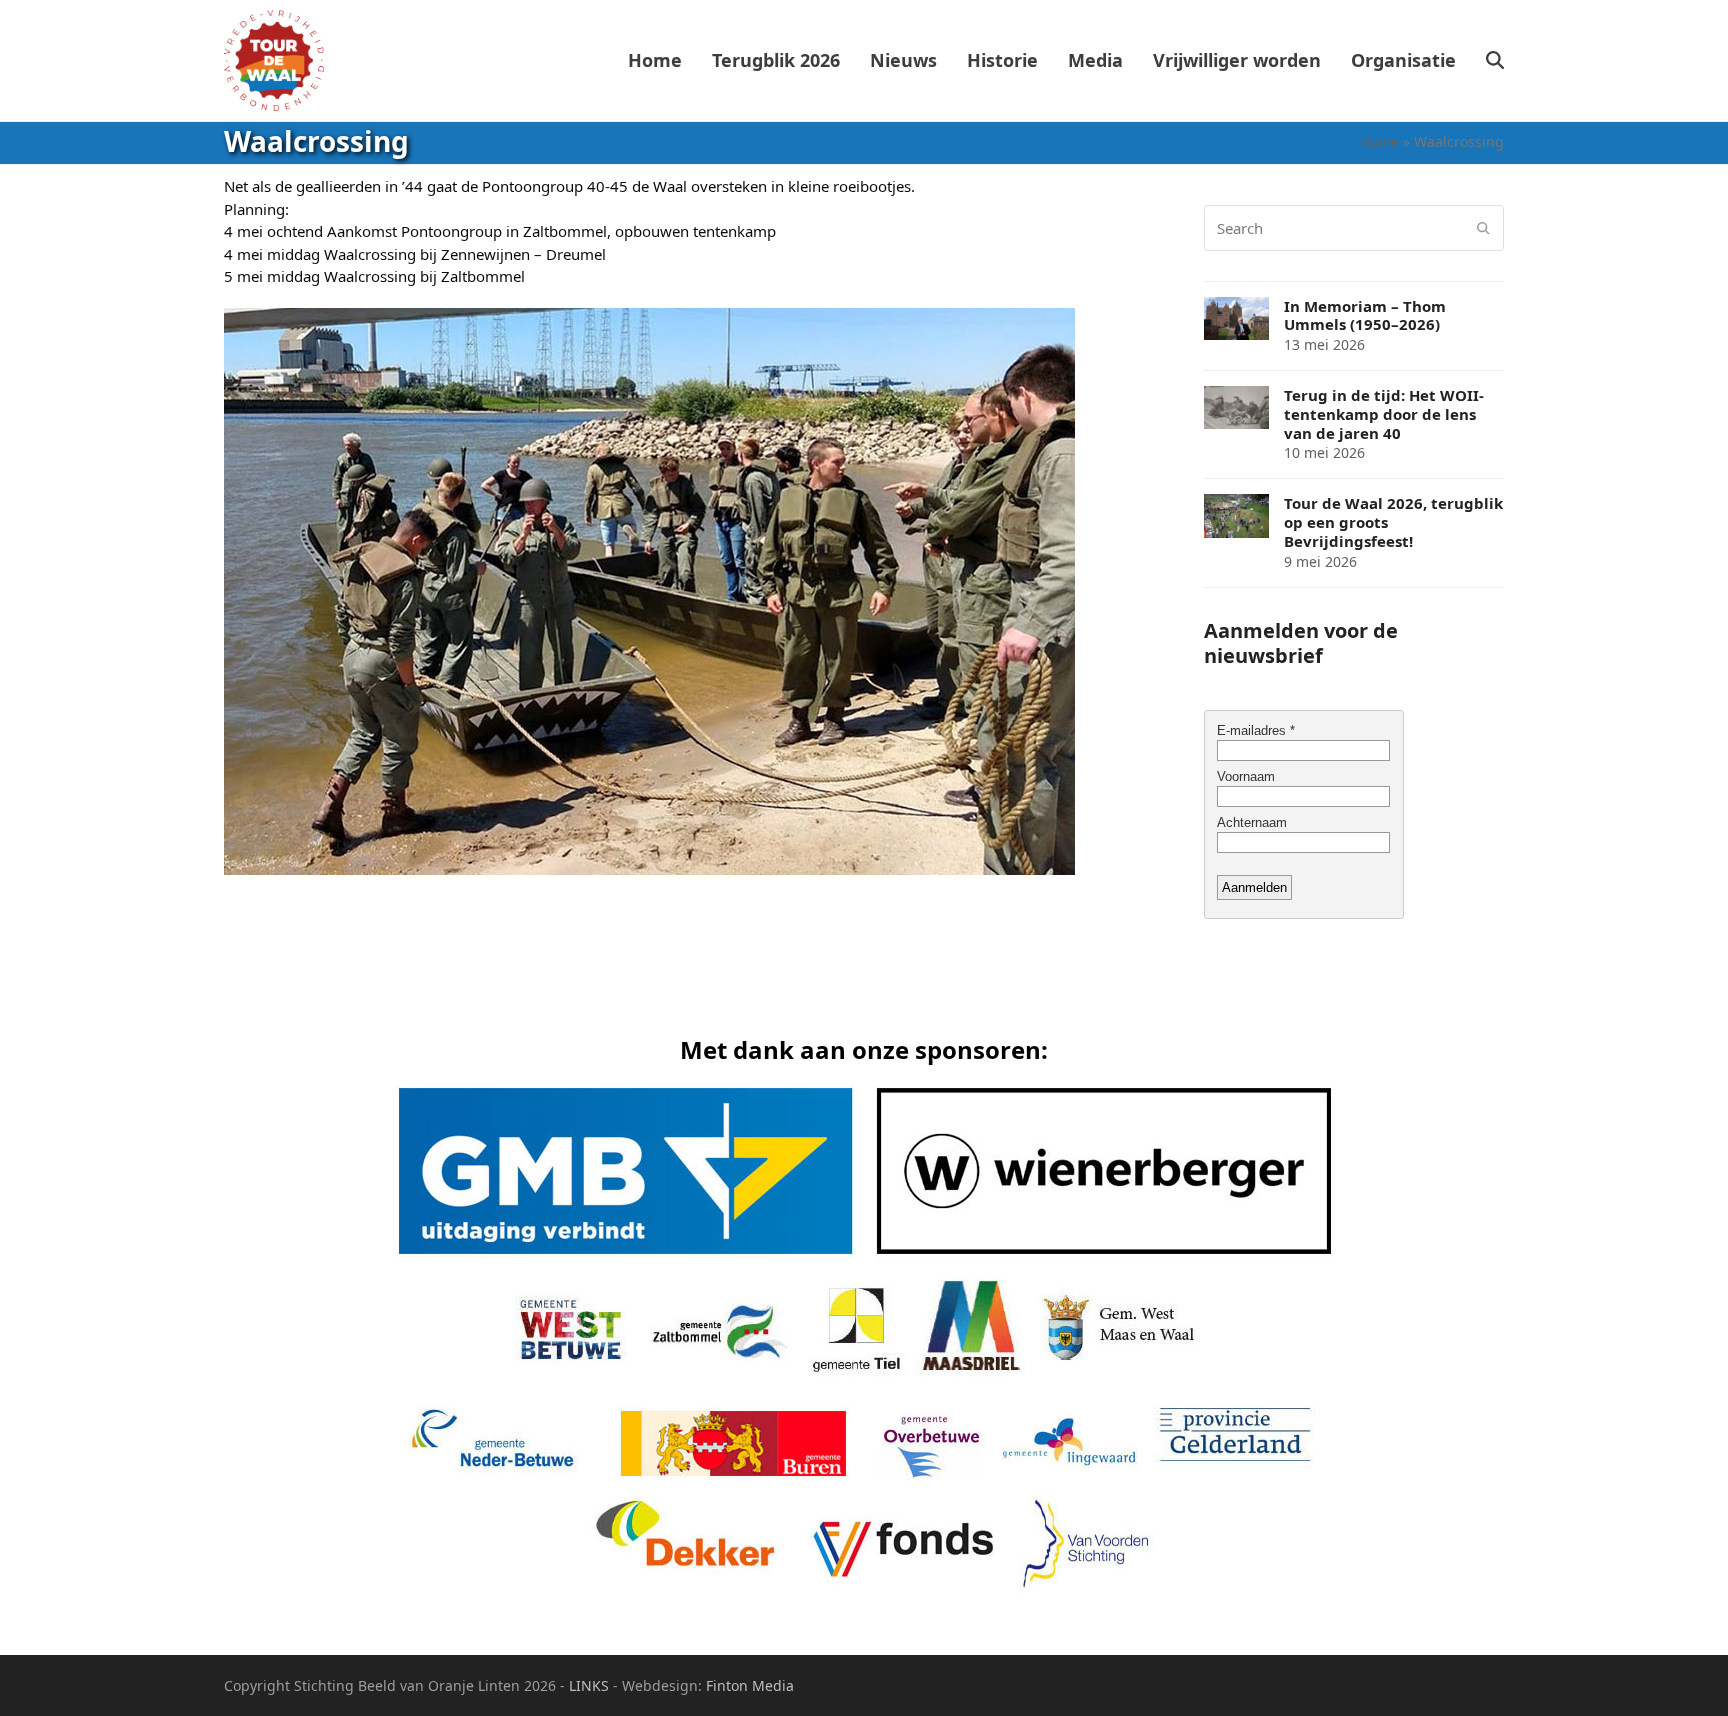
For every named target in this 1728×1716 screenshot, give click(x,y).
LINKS (589, 1685)
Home (1379, 141)
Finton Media (750, 1685)
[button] (1495, 61)
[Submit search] (1483, 228)
